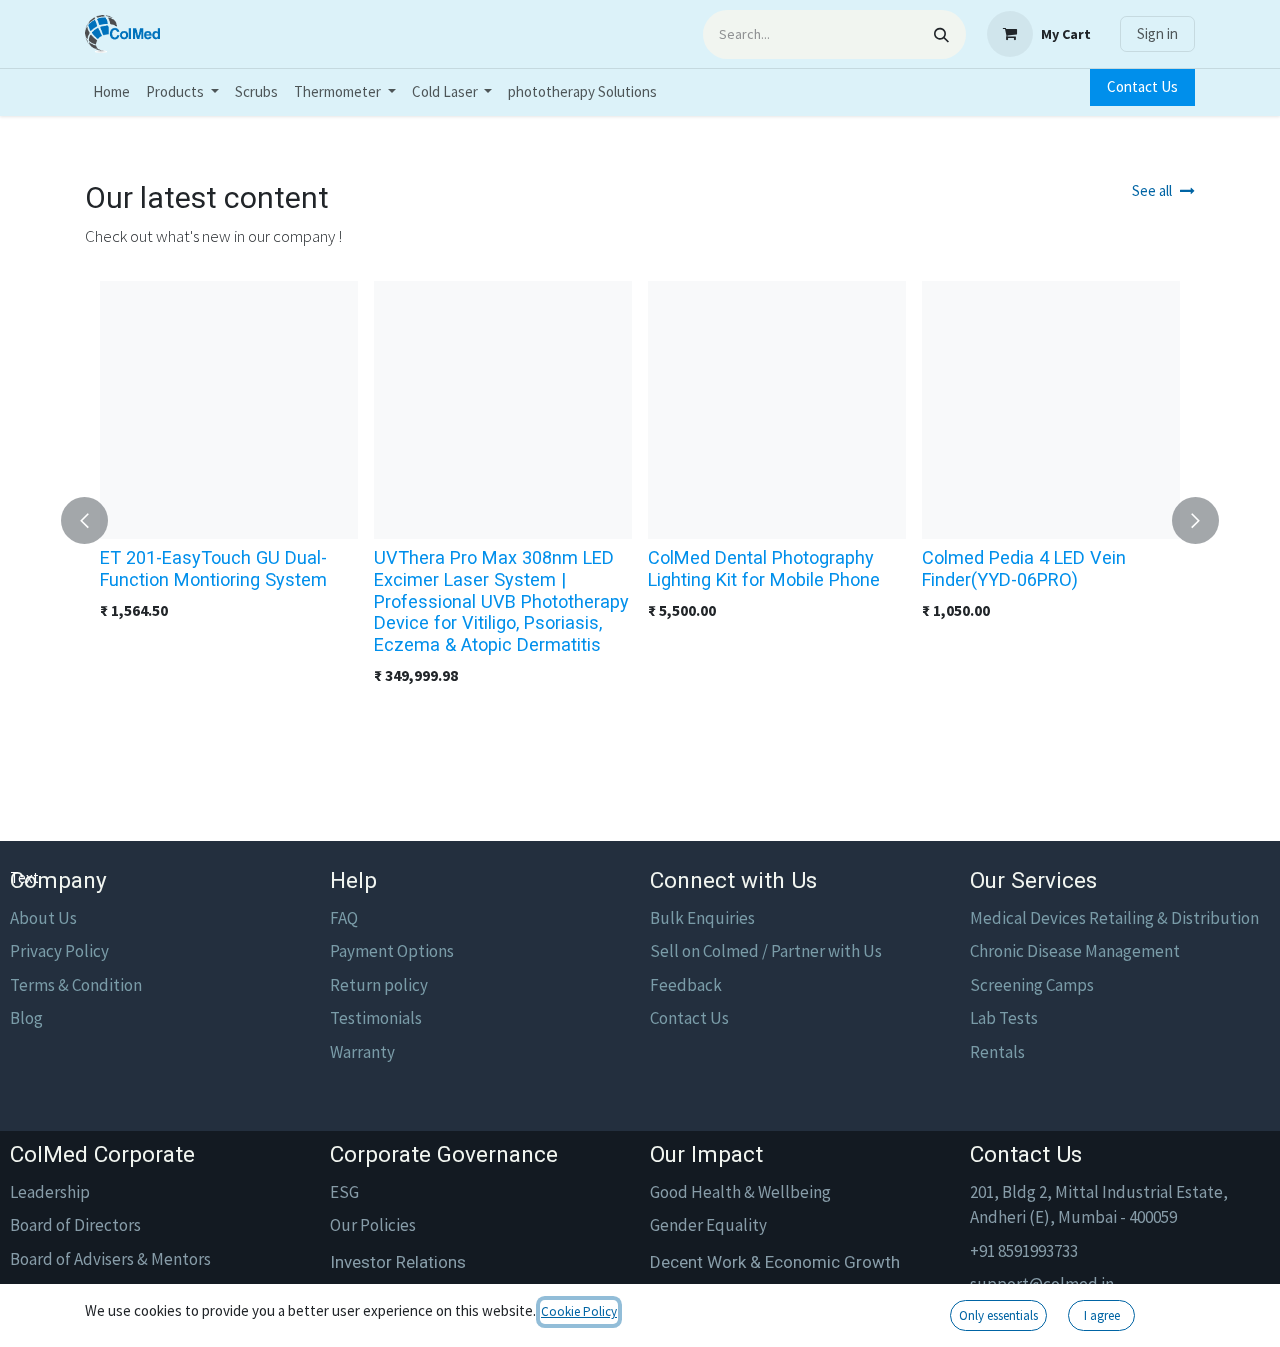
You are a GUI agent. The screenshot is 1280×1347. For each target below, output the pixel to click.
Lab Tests (1004, 1018)
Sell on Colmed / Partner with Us (766, 951)
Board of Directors (75, 1225)
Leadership (50, 1192)
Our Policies (373, 1225)
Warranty (362, 1052)
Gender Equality (708, 1225)
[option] (640, 521)
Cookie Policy (579, 1311)
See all (1152, 190)
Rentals (997, 1052)
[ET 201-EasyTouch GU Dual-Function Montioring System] (229, 410)
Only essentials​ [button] (998, 1315)
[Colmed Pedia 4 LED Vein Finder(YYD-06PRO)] (1051, 410)
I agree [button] (1102, 1315)
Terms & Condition (76, 985)
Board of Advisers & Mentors (110, 1259)
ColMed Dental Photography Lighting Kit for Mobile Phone (764, 568)
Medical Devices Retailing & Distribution (1114, 918)
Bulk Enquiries (702, 918)
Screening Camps (1032, 985)
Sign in (1157, 33)
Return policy (379, 985)
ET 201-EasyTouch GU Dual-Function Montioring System (213, 568)
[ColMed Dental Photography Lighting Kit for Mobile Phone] (777, 410)
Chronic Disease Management (1075, 951)
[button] (96, 521)
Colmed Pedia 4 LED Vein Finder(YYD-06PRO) (1024, 568)
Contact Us (1142, 86)
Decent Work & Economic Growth (775, 1262)
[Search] (941, 34)
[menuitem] (111, 92)
